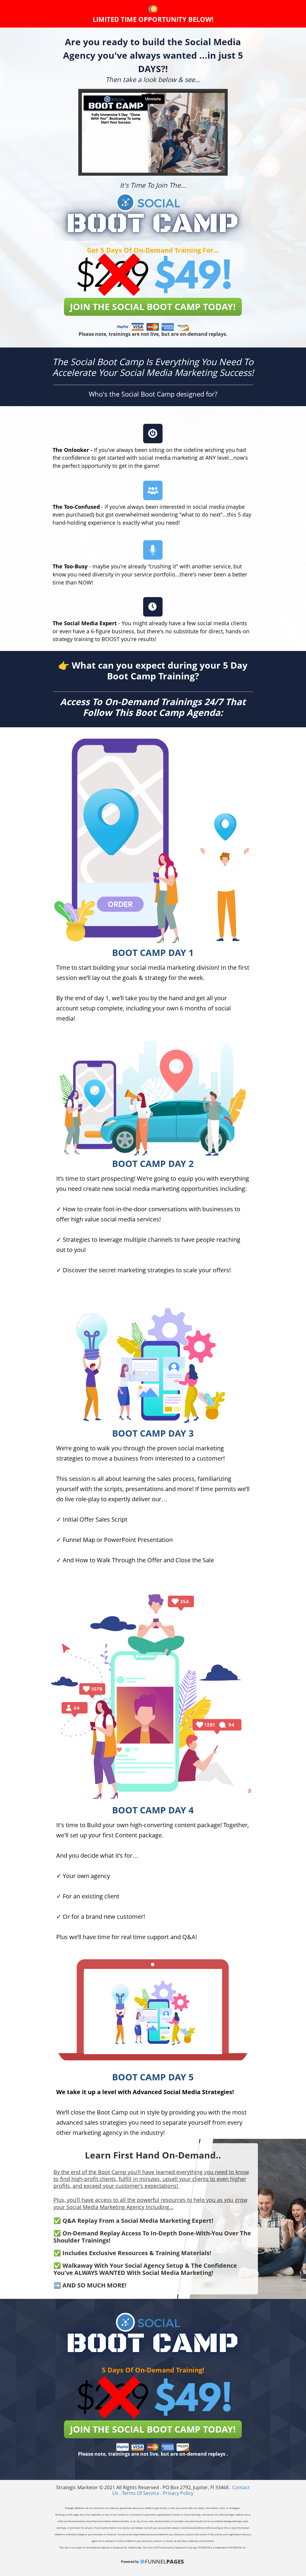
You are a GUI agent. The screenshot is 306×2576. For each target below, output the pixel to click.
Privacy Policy (178, 2493)
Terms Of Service (141, 2493)
